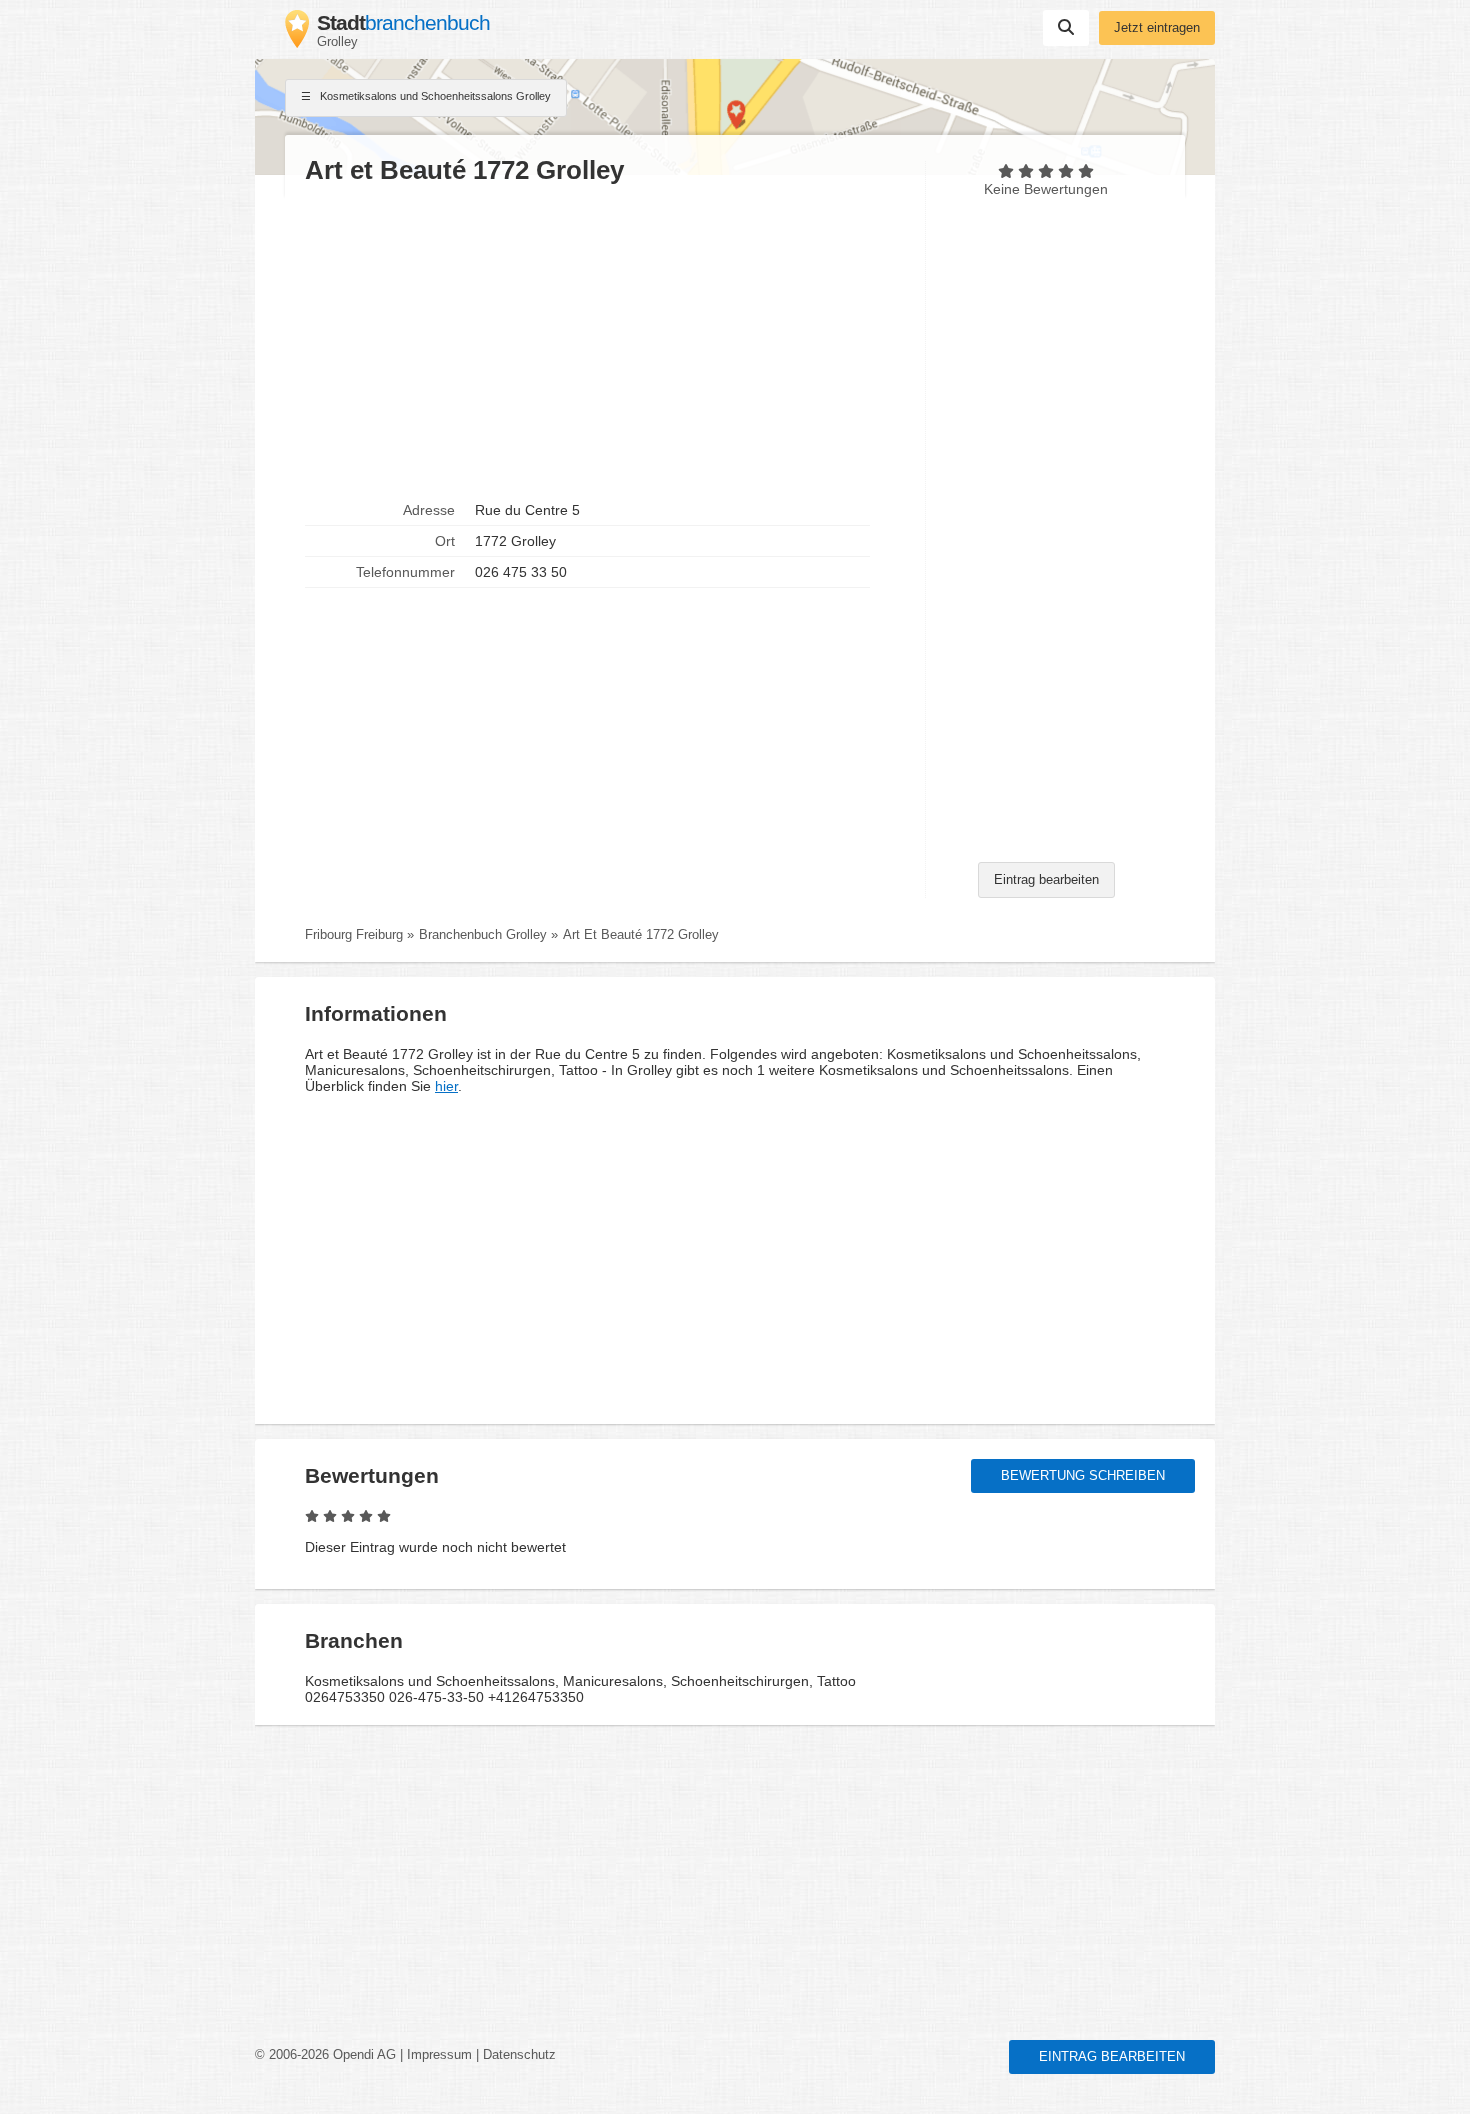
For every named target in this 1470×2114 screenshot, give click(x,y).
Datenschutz (519, 2055)
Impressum (439, 2055)
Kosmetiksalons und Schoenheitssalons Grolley (434, 96)
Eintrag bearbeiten (1046, 880)
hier (446, 1086)
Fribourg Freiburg (354, 935)
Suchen (1066, 28)
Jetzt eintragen (1157, 28)
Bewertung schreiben (1083, 1476)
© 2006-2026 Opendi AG (325, 2055)
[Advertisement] (605, 341)
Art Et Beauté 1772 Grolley (641, 935)
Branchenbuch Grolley (483, 935)
